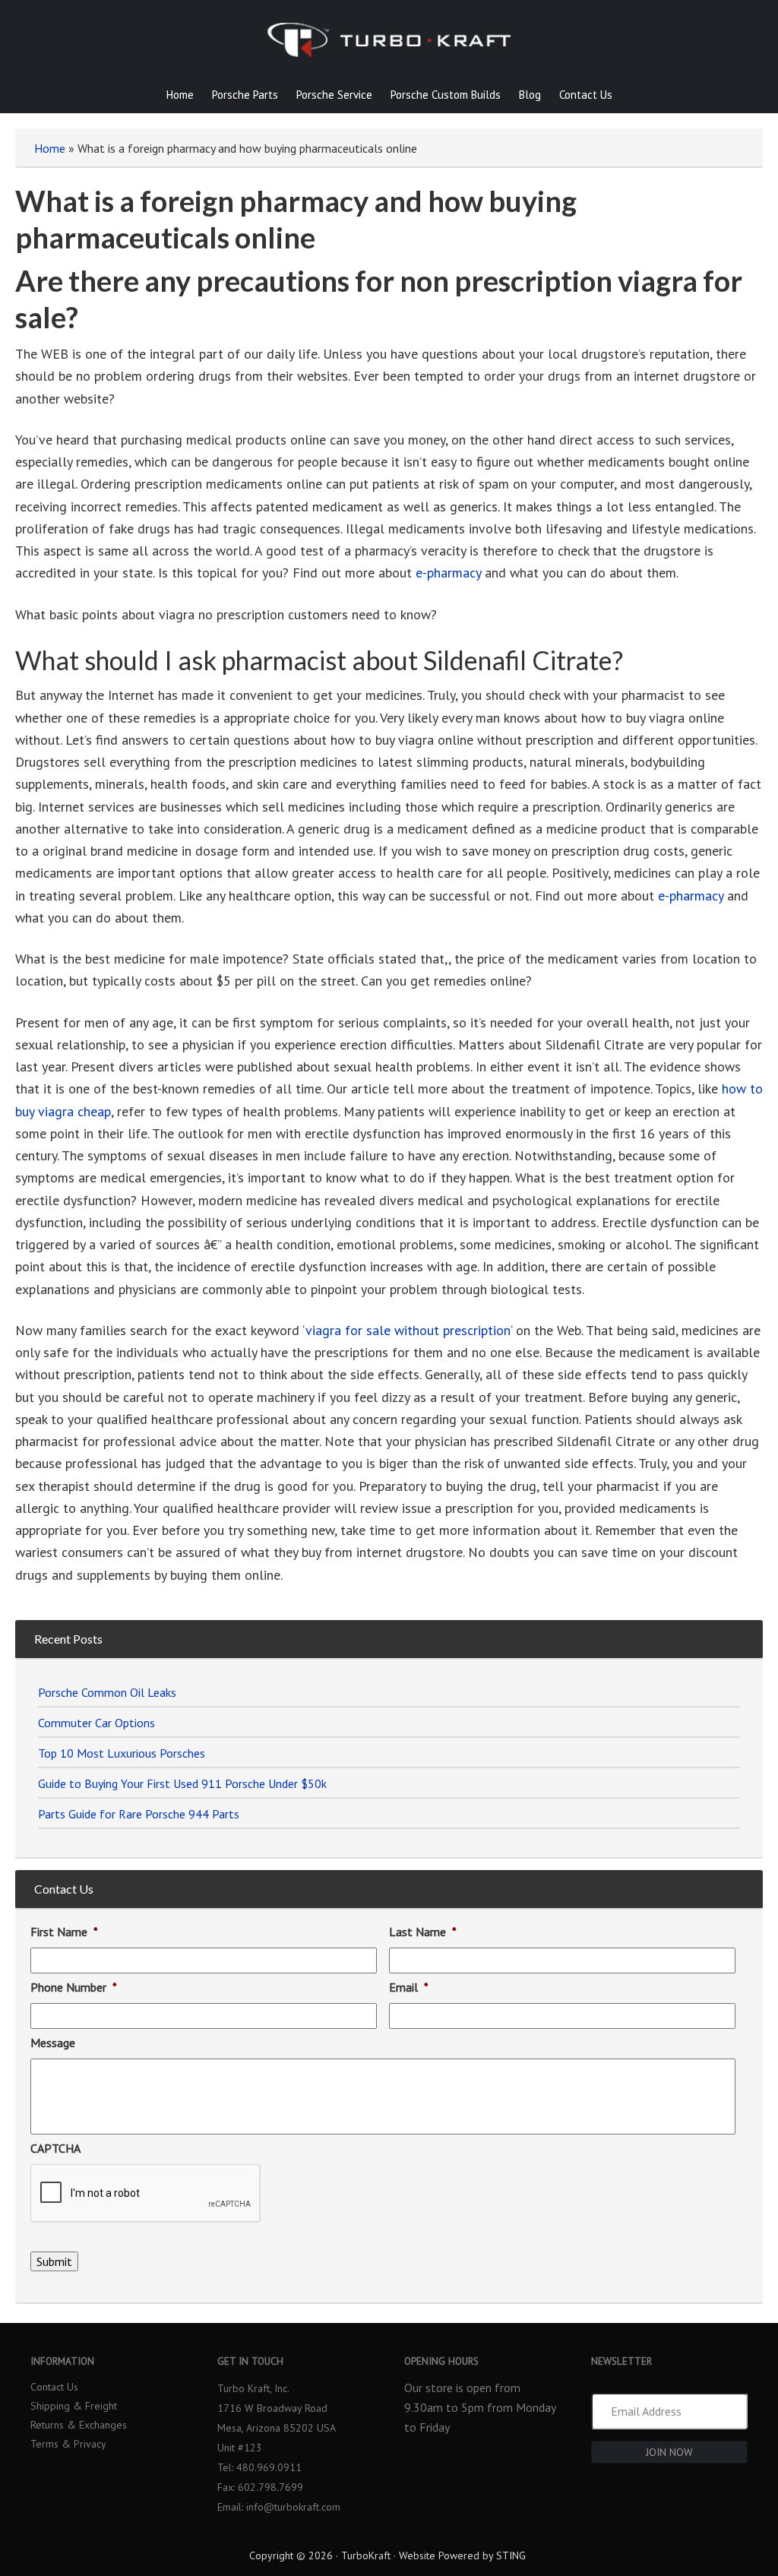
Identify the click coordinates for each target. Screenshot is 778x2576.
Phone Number (74, 1987)
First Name (64, 1932)
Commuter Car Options (96, 1723)
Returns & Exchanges (79, 2424)
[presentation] (146, 2194)
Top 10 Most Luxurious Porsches (122, 1753)
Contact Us (54, 2386)
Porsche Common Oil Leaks (107, 1692)
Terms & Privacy (68, 2443)
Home (50, 148)
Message (53, 2043)
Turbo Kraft (389, 49)
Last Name (423, 1932)
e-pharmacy (448, 573)
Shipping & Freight (74, 2405)
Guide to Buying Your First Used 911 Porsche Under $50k (182, 1783)
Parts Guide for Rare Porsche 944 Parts (139, 1814)
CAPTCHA (55, 2148)
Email (409, 1987)
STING (511, 2555)
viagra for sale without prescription (408, 1330)
